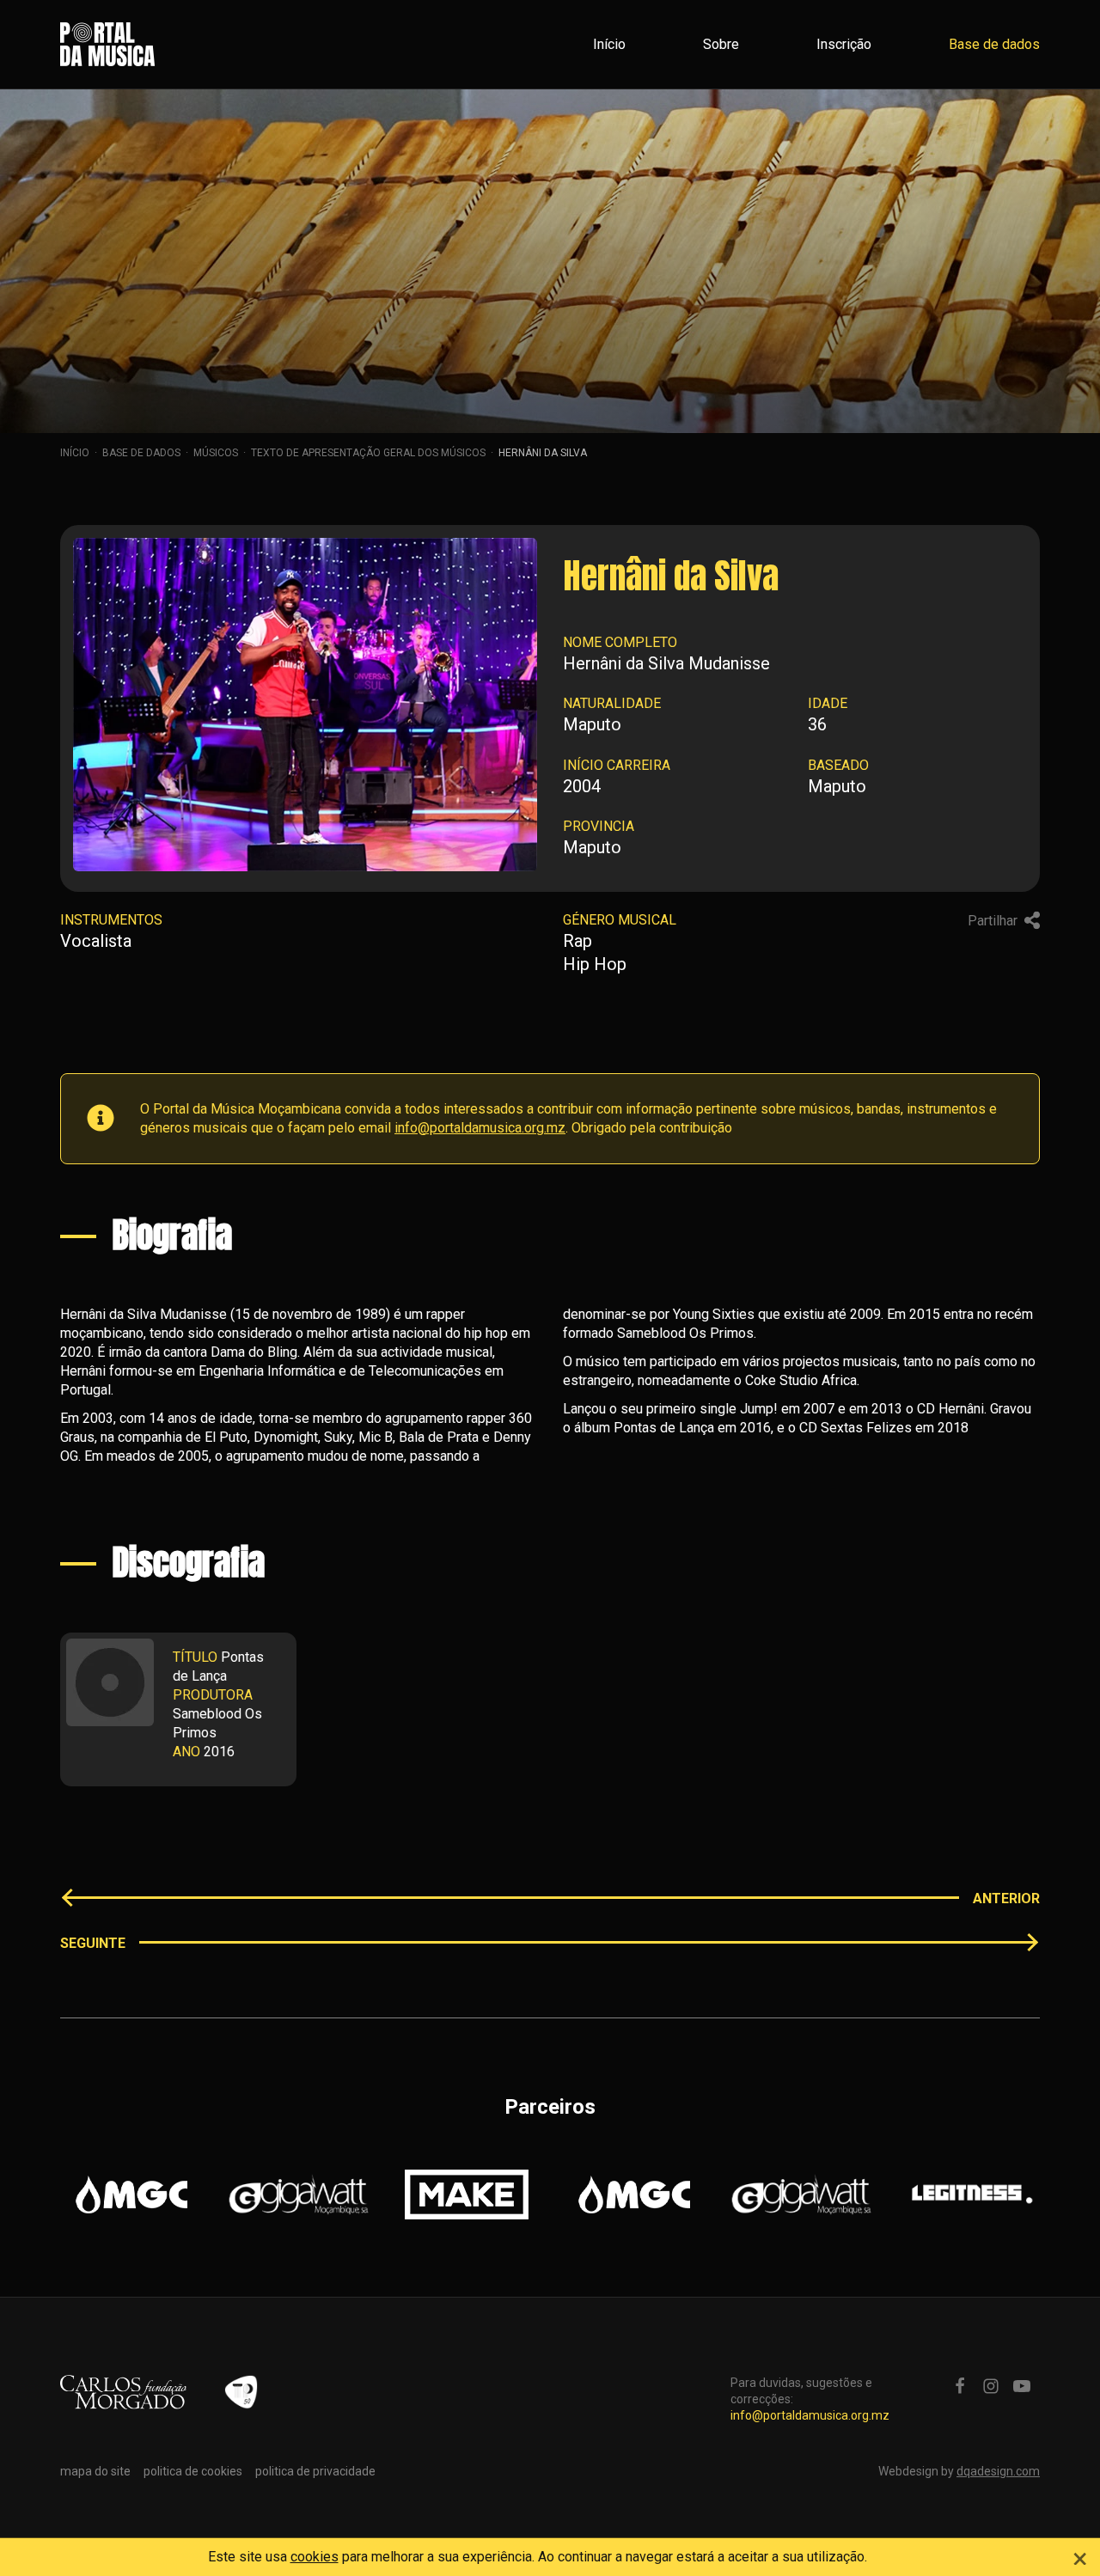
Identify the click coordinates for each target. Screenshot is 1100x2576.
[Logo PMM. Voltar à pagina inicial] (107, 44)
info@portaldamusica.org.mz (480, 1128)
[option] (131, 2194)
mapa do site (95, 2471)
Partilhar (994, 921)
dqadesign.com (998, 2471)
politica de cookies (193, 2471)
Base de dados (994, 44)
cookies (315, 2557)
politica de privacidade (315, 2471)
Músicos (216, 453)
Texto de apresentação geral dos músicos (368, 453)
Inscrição (844, 44)
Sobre (721, 44)
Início (609, 44)
